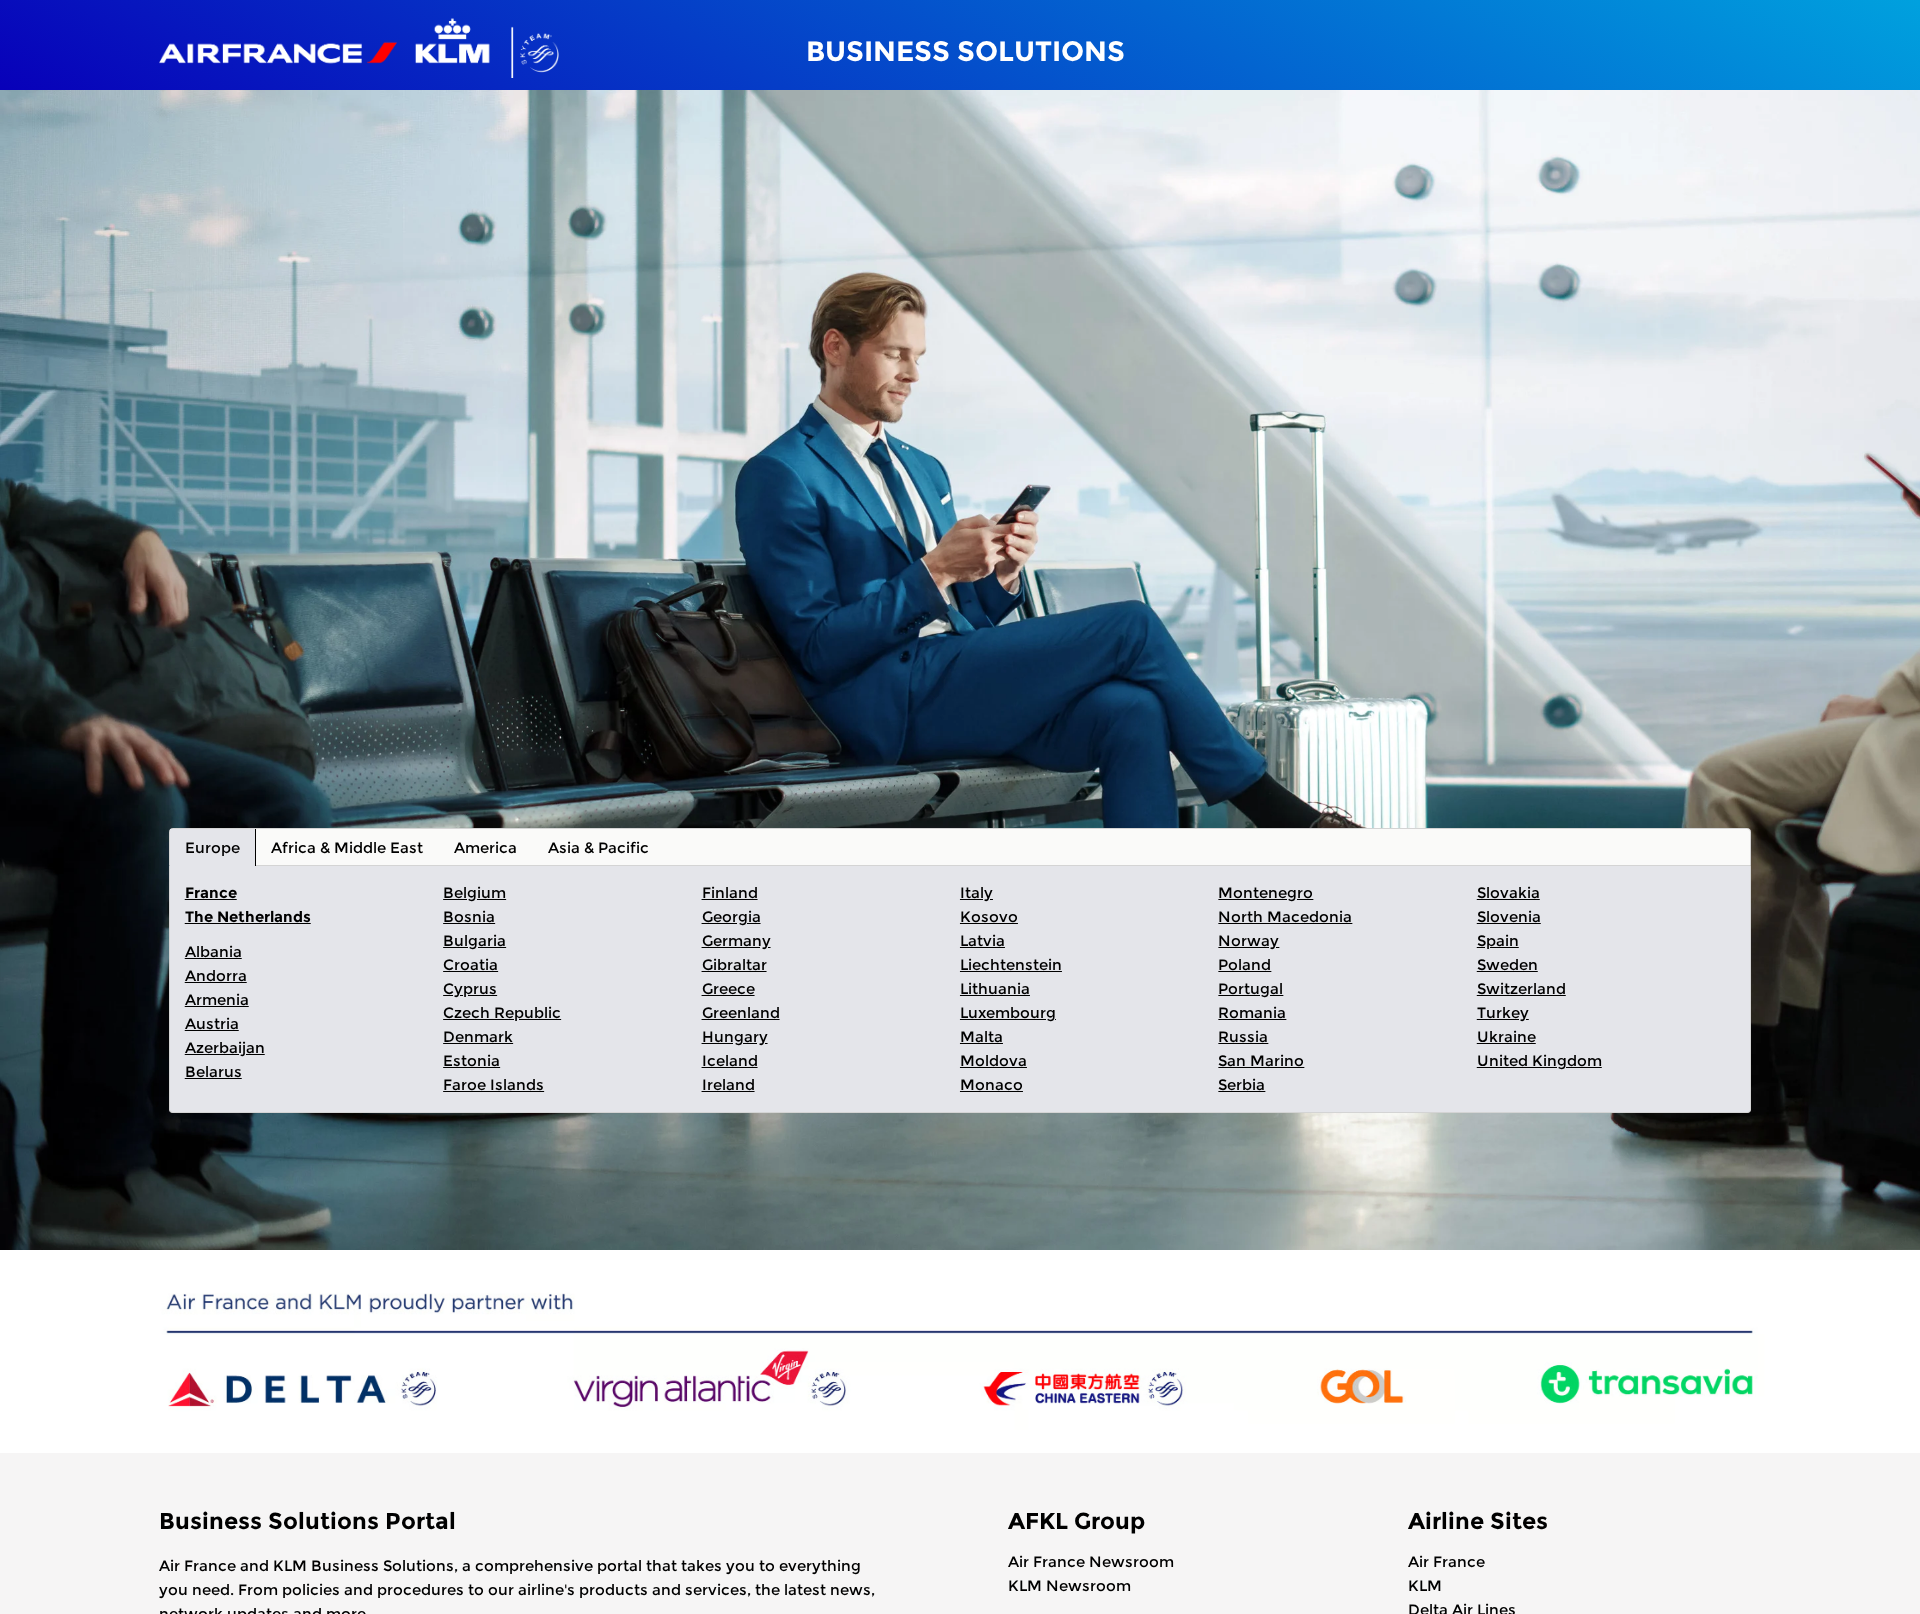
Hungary (735, 1036)
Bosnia (469, 916)
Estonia (471, 1060)
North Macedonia (1285, 916)
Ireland (728, 1084)
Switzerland (1521, 988)
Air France (1446, 1561)
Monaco (991, 1084)
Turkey (1503, 1012)
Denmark (478, 1036)
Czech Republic (502, 1012)
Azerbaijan (225, 1047)
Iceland (730, 1060)
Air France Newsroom (1091, 1561)
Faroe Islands (493, 1084)
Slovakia (1508, 892)
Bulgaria (474, 940)
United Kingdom (1539, 1060)
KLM (1425, 1585)
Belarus (213, 1071)
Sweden (1507, 964)
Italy (976, 892)
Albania (213, 951)
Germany (736, 940)
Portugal (1250, 988)
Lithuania (995, 988)
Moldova (993, 1060)
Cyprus (470, 988)
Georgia (731, 916)
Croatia (470, 964)
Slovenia (1509, 916)
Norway (1248, 940)
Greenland (741, 1012)
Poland (1244, 964)
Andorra (216, 975)
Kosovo (989, 916)
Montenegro (1265, 892)
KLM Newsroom (1069, 1585)
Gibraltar (734, 964)
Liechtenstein (1011, 964)
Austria (212, 1023)
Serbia (1241, 1084)
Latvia (982, 940)
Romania (1252, 1012)
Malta (981, 1036)
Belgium (474, 892)
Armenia (217, 999)
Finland (730, 892)
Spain (1498, 940)
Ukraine (1506, 1036)
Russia (1243, 1036)
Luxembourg (1008, 1012)
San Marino (1261, 1060)
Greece (728, 988)
